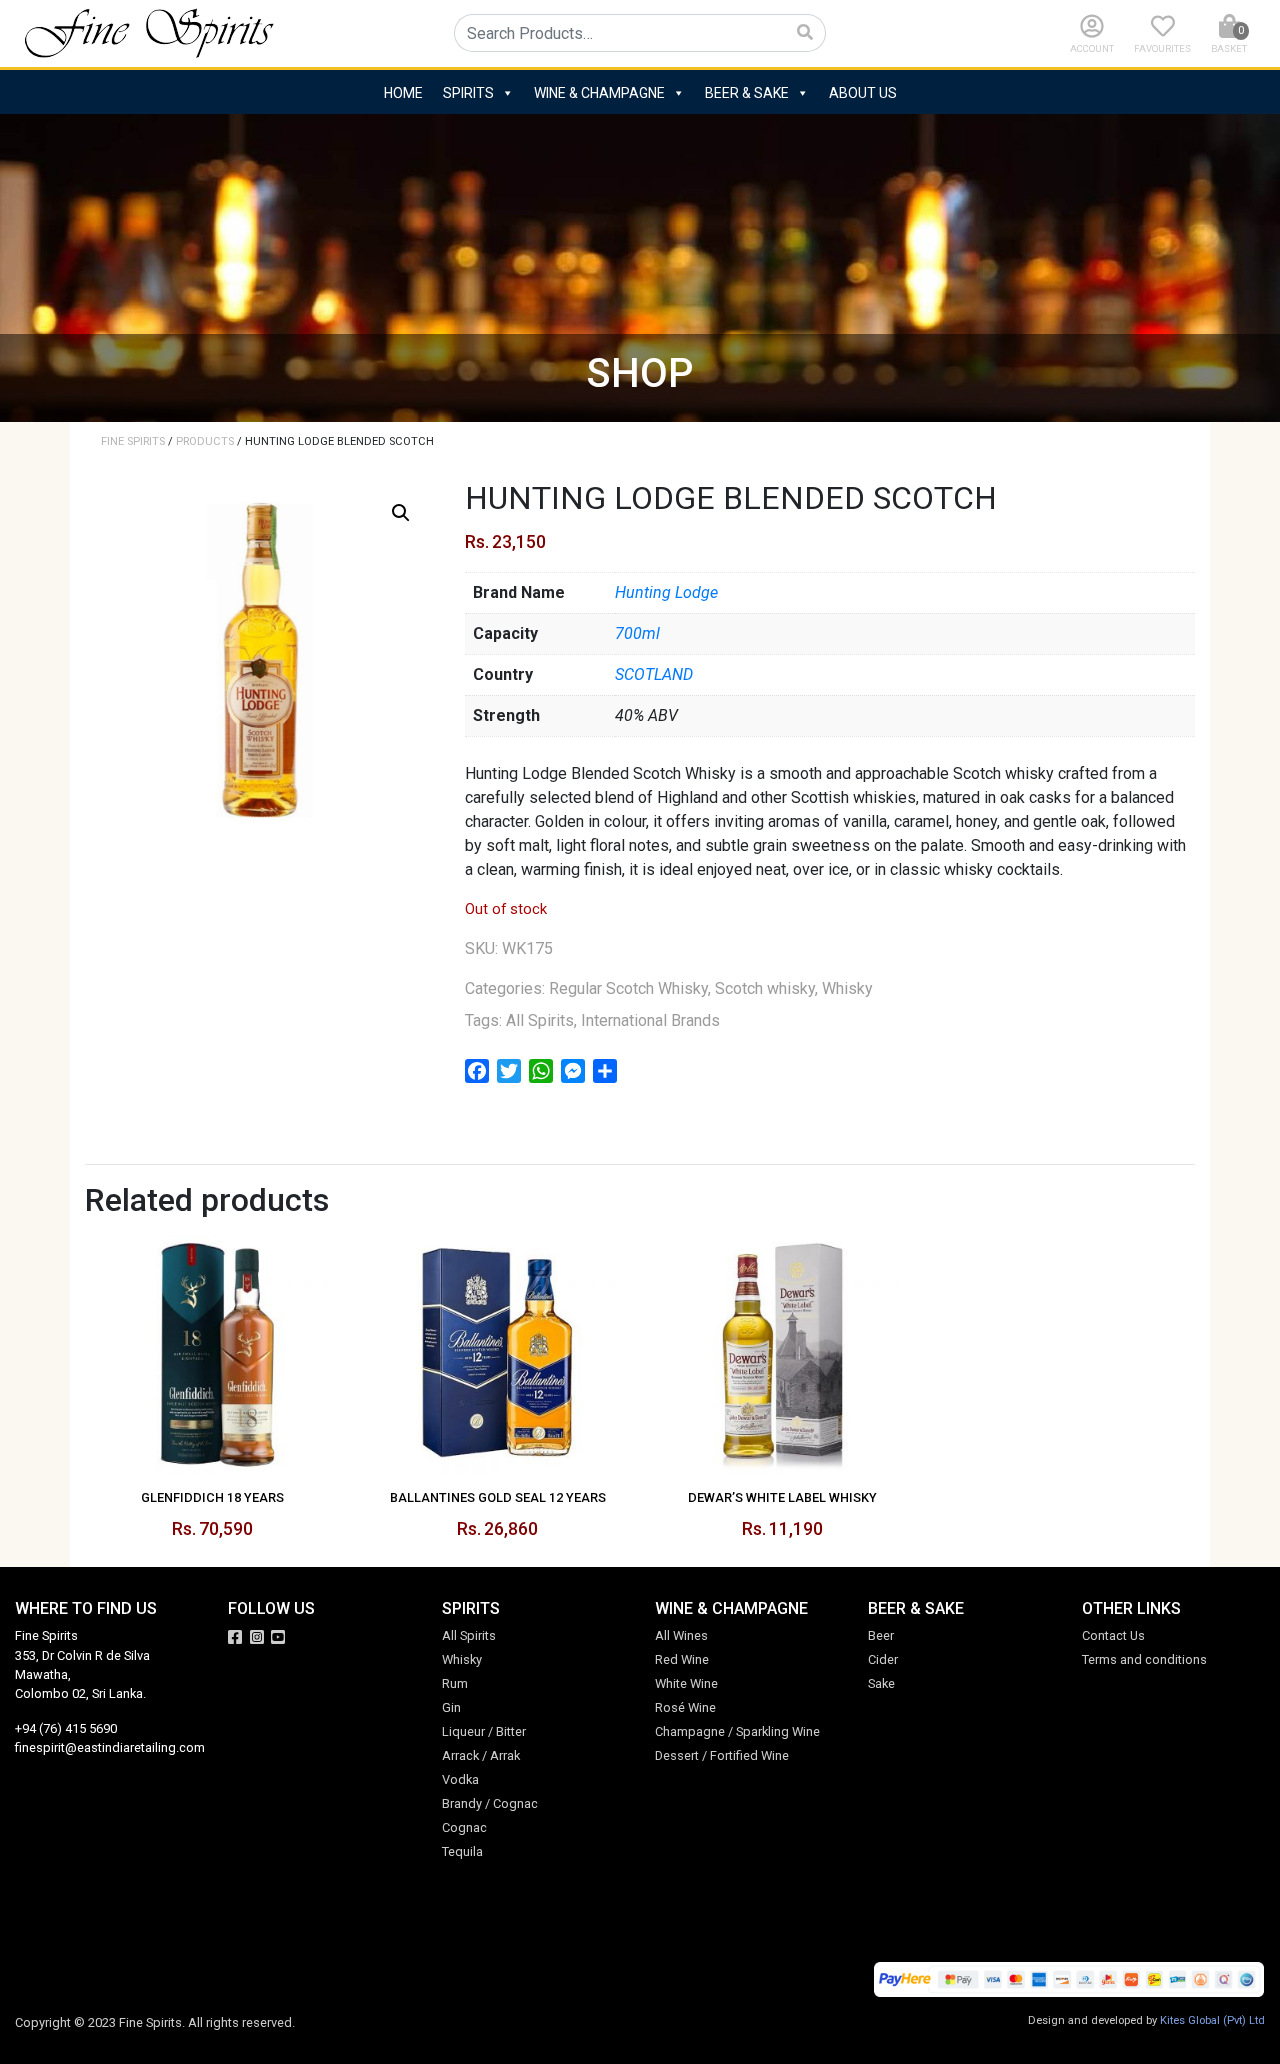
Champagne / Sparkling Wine (737, 1731)
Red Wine (682, 1659)
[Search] (805, 33)
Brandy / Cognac (490, 1803)
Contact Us (1113, 1635)
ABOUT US (863, 93)
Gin (451, 1707)
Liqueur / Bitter (484, 1731)
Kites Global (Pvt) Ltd (1212, 2020)
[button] (401, 513)
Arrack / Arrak (481, 1755)
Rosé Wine (685, 1707)
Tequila (462, 1851)
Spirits (468, 93)
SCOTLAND (654, 674)
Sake (881, 1683)
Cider (883, 1659)
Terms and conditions (1144, 1659)
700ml (637, 633)
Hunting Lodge (666, 592)
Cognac (464, 1827)
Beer (881, 1635)
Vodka (460, 1779)
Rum (455, 1683)
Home (403, 93)
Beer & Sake (747, 93)
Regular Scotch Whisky (628, 988)
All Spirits (540, 1020)
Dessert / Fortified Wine (722, 1755)
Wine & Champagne (599, 93)
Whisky (847, 988)
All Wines (681, 1635)
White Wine (686, 1683)
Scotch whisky (765, 988)
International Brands (650, 1020)
